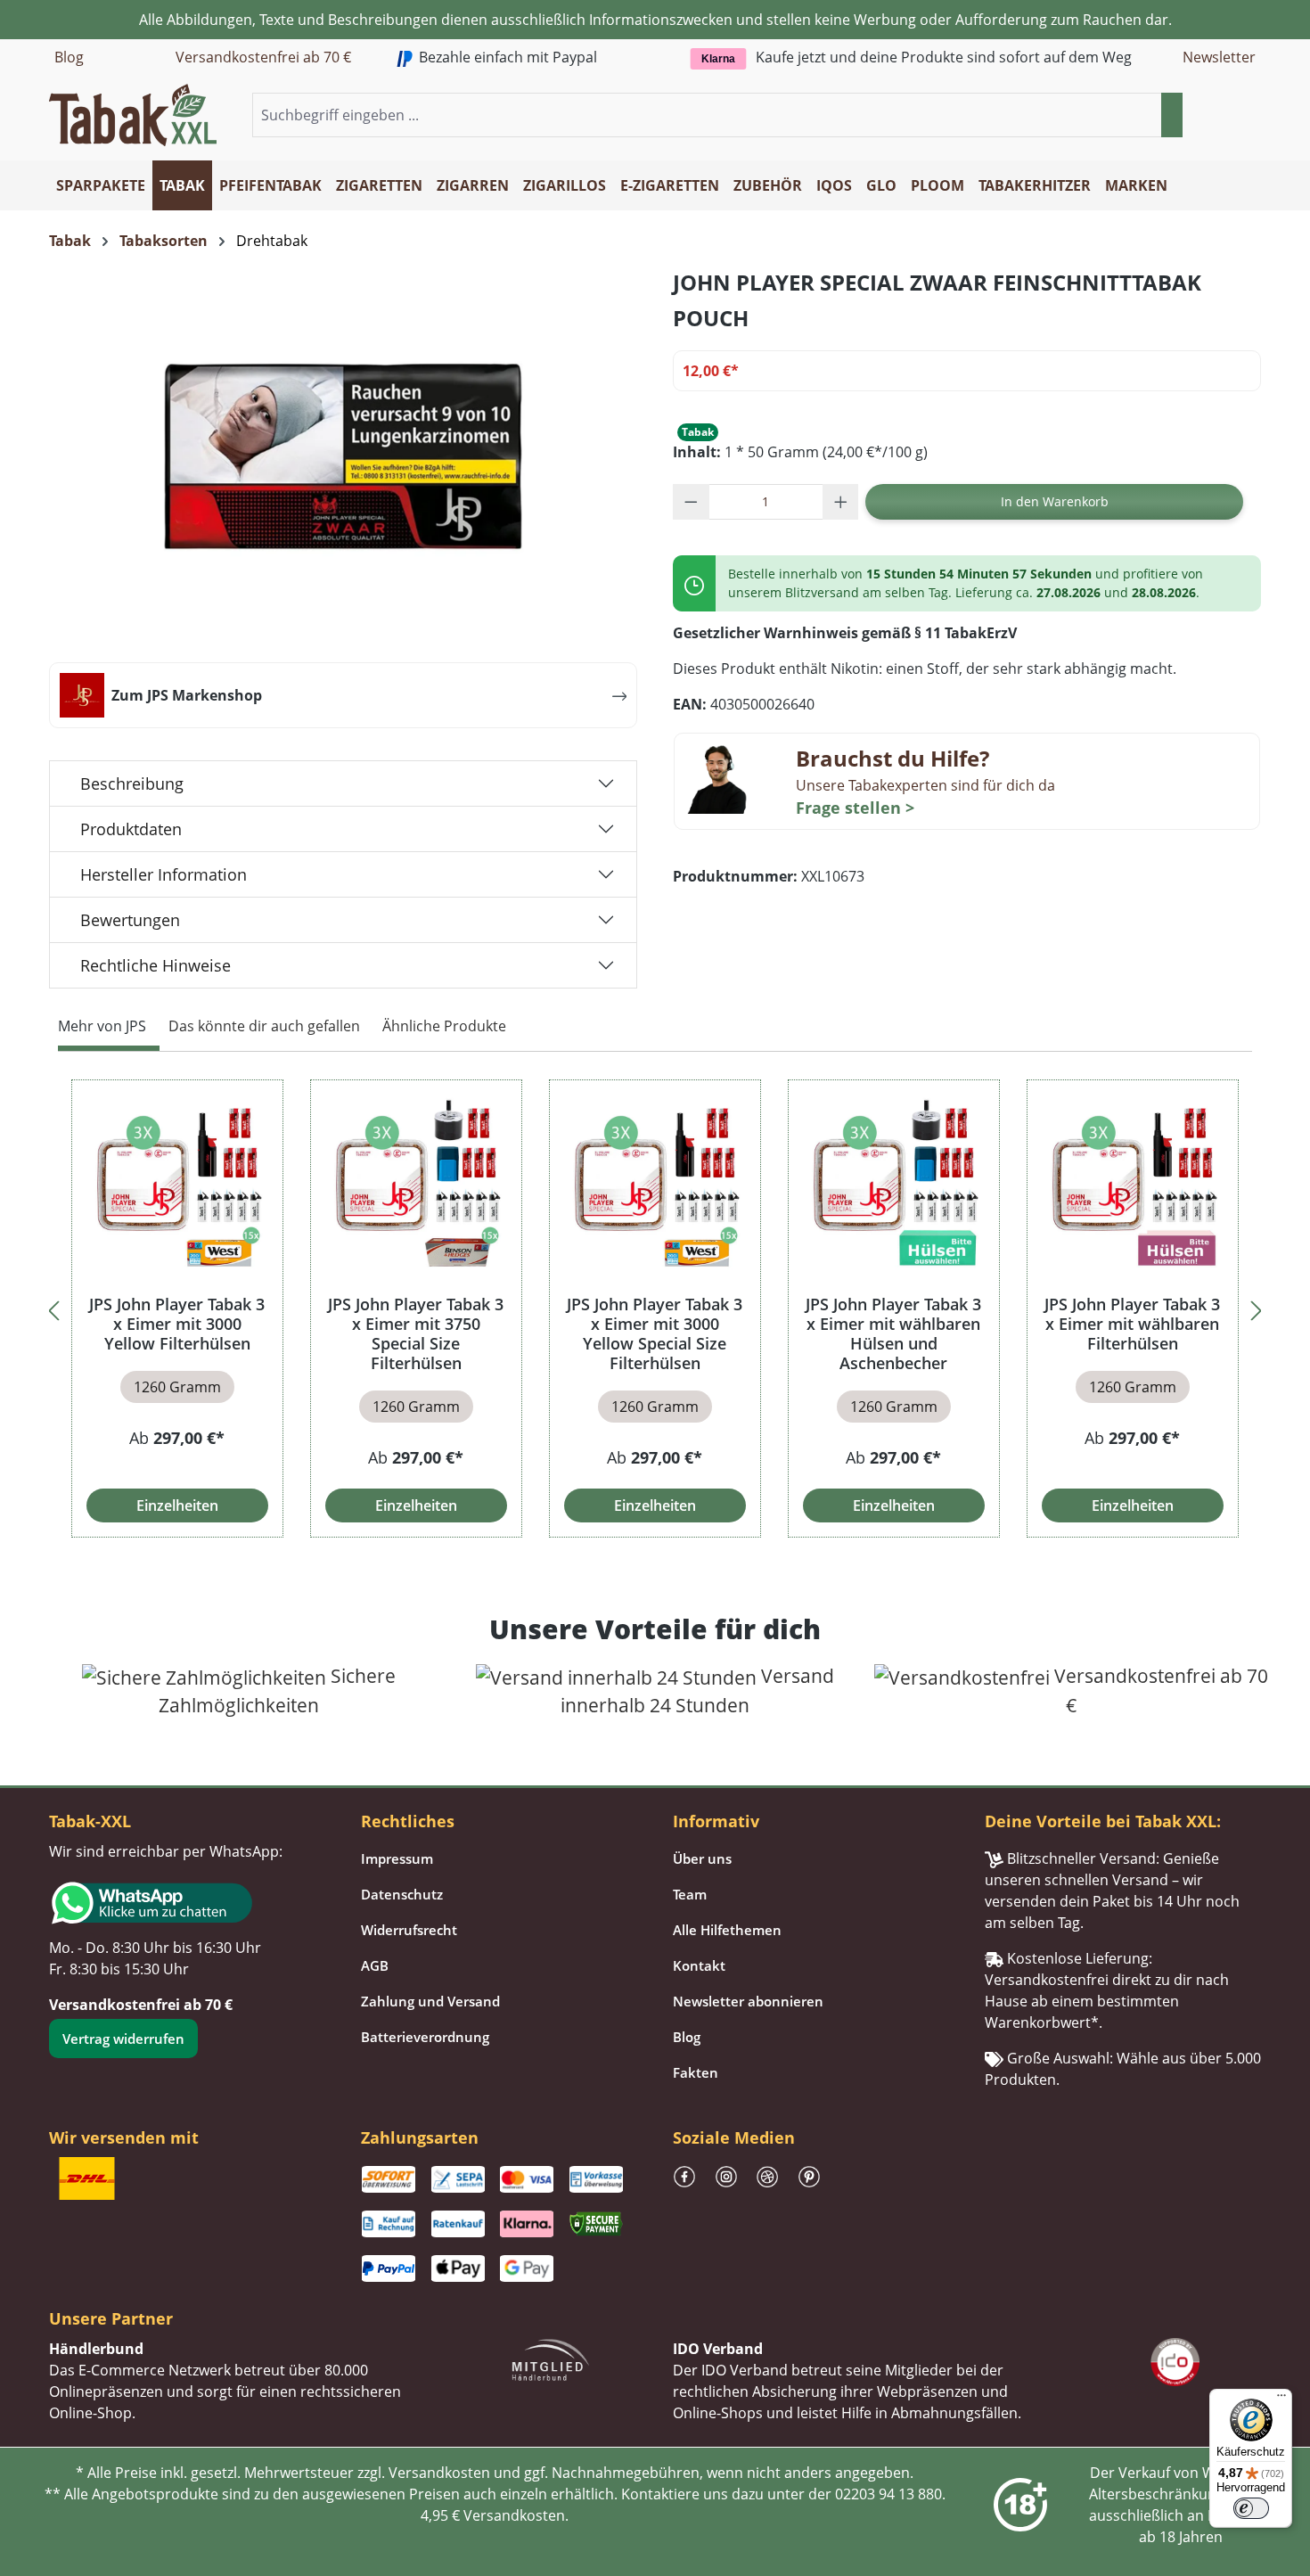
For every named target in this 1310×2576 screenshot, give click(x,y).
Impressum (397, 1858)
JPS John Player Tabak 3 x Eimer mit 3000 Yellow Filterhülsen (177, 1324)
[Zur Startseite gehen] (133, 113)
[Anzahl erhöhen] (841, 502)
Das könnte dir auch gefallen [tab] (264, 1026)
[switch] (1251, 2508)
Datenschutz (402, 1894)
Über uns (702, 1858)
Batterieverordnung (425, 2037)
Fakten (696, 2072)
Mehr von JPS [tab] (102, 1026)
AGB (375, 1965)
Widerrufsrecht (409, 1930)
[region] (655, 1308)
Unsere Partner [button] (111, 2318)
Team (690, 1894)
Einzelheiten (177, 1505)
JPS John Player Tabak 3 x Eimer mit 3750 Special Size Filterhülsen (416, 1333)
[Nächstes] (1257, 1308)
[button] (1250, 116)
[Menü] (1281, 2400)
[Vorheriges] (53, 1308)
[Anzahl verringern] (691, 502)
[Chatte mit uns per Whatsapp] (187, 1903)
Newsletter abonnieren (748, 2001)
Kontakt (699, 1965)
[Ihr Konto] (1229, 116)
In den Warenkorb (1055, 501)
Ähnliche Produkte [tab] (444, 1026)
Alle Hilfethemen (727, 1930)
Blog (69, 57)
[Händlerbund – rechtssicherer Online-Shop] (551, 2358)
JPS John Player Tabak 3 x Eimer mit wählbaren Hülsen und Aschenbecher (893, 1333)
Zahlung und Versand (430, 2001)
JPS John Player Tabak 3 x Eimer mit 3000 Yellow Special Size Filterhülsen (655, 1333)
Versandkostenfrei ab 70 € (263, 57)
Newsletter (1219, 57)
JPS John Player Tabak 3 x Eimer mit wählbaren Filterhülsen (1132, 1324)
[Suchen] (1172, 115)
